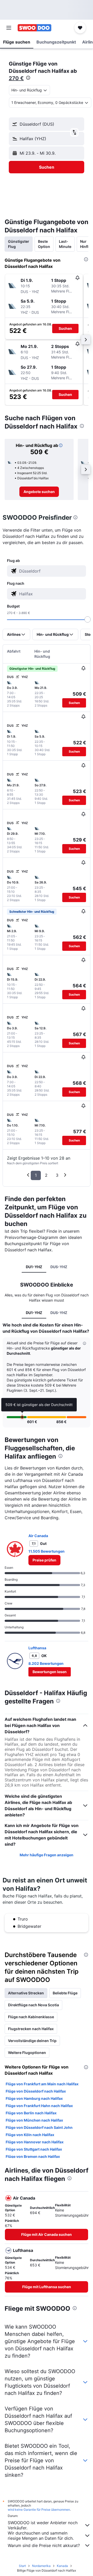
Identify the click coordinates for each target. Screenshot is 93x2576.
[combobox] (52, 571)
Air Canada (38, 1536)
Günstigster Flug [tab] (19, 244)
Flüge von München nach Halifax (34, 2120)
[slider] (88, 619)
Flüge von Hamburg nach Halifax (34, 2098)
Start (22, 2566)
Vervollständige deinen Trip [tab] (32, 2041)
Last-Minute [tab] (65, 244)
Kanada (62, 2566)
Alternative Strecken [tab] (26, 1993)
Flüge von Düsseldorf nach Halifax (36, 2091)
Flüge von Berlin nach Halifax (31, 2113)
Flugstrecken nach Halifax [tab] (31, 2029)
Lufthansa (37, 1648)
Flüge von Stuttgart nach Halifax (34, 2149)
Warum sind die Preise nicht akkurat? (44, 2545)
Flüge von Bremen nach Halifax (33, 2156)
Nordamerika (41, 2566)
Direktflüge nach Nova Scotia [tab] (33, 2005)
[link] (39, 492)
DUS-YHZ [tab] (59, 1267)
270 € (16, 78)
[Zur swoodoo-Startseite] (34, 28)
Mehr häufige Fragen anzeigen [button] (47, 1855)
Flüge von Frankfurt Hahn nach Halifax (39, 2106)
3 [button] (57, 1175)
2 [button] (46, 1175)
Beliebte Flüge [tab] (65, 1993)
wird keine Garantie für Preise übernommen (39, 2510)
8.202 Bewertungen (46, 1663)
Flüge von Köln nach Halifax (30, 2135)
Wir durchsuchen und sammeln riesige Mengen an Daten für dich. (41, 2536)
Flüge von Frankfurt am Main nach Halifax (42, 2084)
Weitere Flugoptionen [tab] (27, 2053)
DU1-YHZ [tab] (34, 1267)
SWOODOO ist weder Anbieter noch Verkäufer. (43, 2525)
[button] (9, 28)
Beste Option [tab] (44, 244)
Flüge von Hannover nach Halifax (35, 2142)
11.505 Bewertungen (47, 1551)
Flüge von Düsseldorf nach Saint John (39, 2127)
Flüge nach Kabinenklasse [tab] (31, 2017)
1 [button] (36, 1175)
